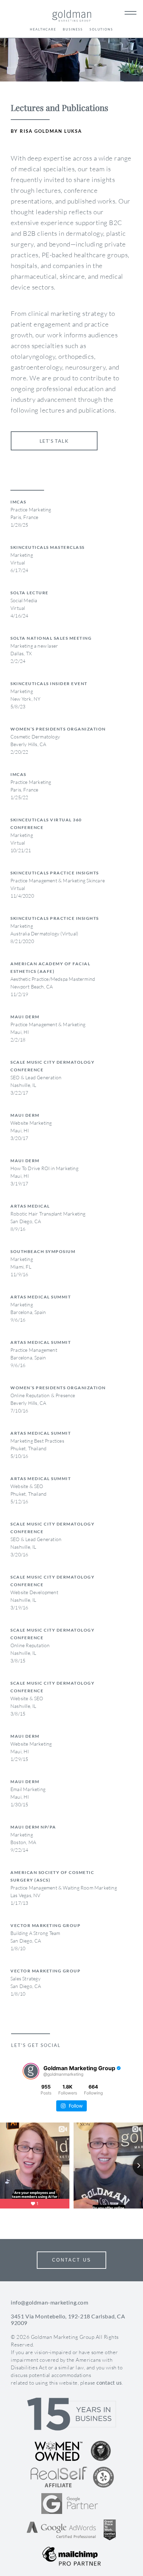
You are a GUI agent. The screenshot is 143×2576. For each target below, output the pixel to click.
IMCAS (18, 502)
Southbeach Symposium (43, 1251)
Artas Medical (30, 1206)
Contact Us (72, 2260)
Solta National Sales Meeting (51, 638)
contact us (109, 2383)
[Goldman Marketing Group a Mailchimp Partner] (71, 2556)
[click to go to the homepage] (72, 17)
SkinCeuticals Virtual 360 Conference (46, 824)
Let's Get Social (36, 2045)
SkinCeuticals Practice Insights (55, 873)
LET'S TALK (54, 441)
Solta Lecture (30, 593)
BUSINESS (73, 29)
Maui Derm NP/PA (33, 1827)
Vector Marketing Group (45, 1925)
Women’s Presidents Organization (58, 729)
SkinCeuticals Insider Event (49, 684)
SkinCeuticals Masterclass (48, 547)
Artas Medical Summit (41, 1297)
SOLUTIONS (101, 29)
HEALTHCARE (43, 29)
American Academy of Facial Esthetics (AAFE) (50, 967)
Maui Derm (25, 1017)
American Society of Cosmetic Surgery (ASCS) (52, 1876)
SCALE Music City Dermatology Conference (52, 1066)
